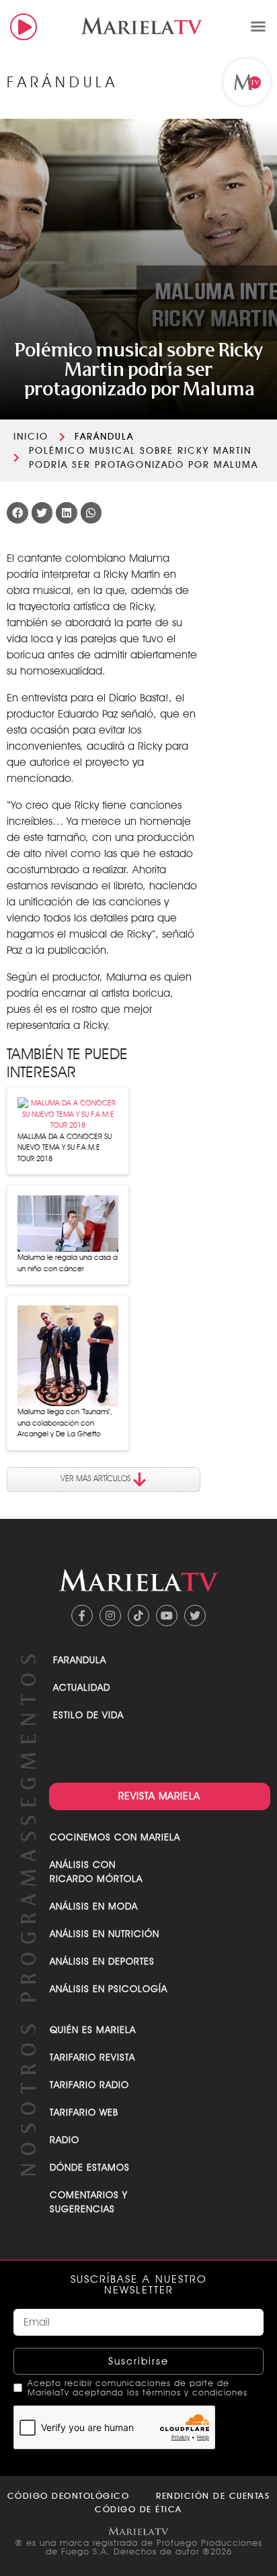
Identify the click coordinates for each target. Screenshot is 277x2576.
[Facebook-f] (82, 1616)
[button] (258, 26)
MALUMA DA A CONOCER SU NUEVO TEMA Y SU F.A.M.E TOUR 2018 (65, 1147)
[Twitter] (195, 1616)
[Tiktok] (138, 1616)
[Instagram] (110, 1616)
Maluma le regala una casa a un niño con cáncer (68, 1263)
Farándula (104, 436)
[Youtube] (167, 1616)
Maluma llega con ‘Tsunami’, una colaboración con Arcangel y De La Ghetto (65, 1423)
